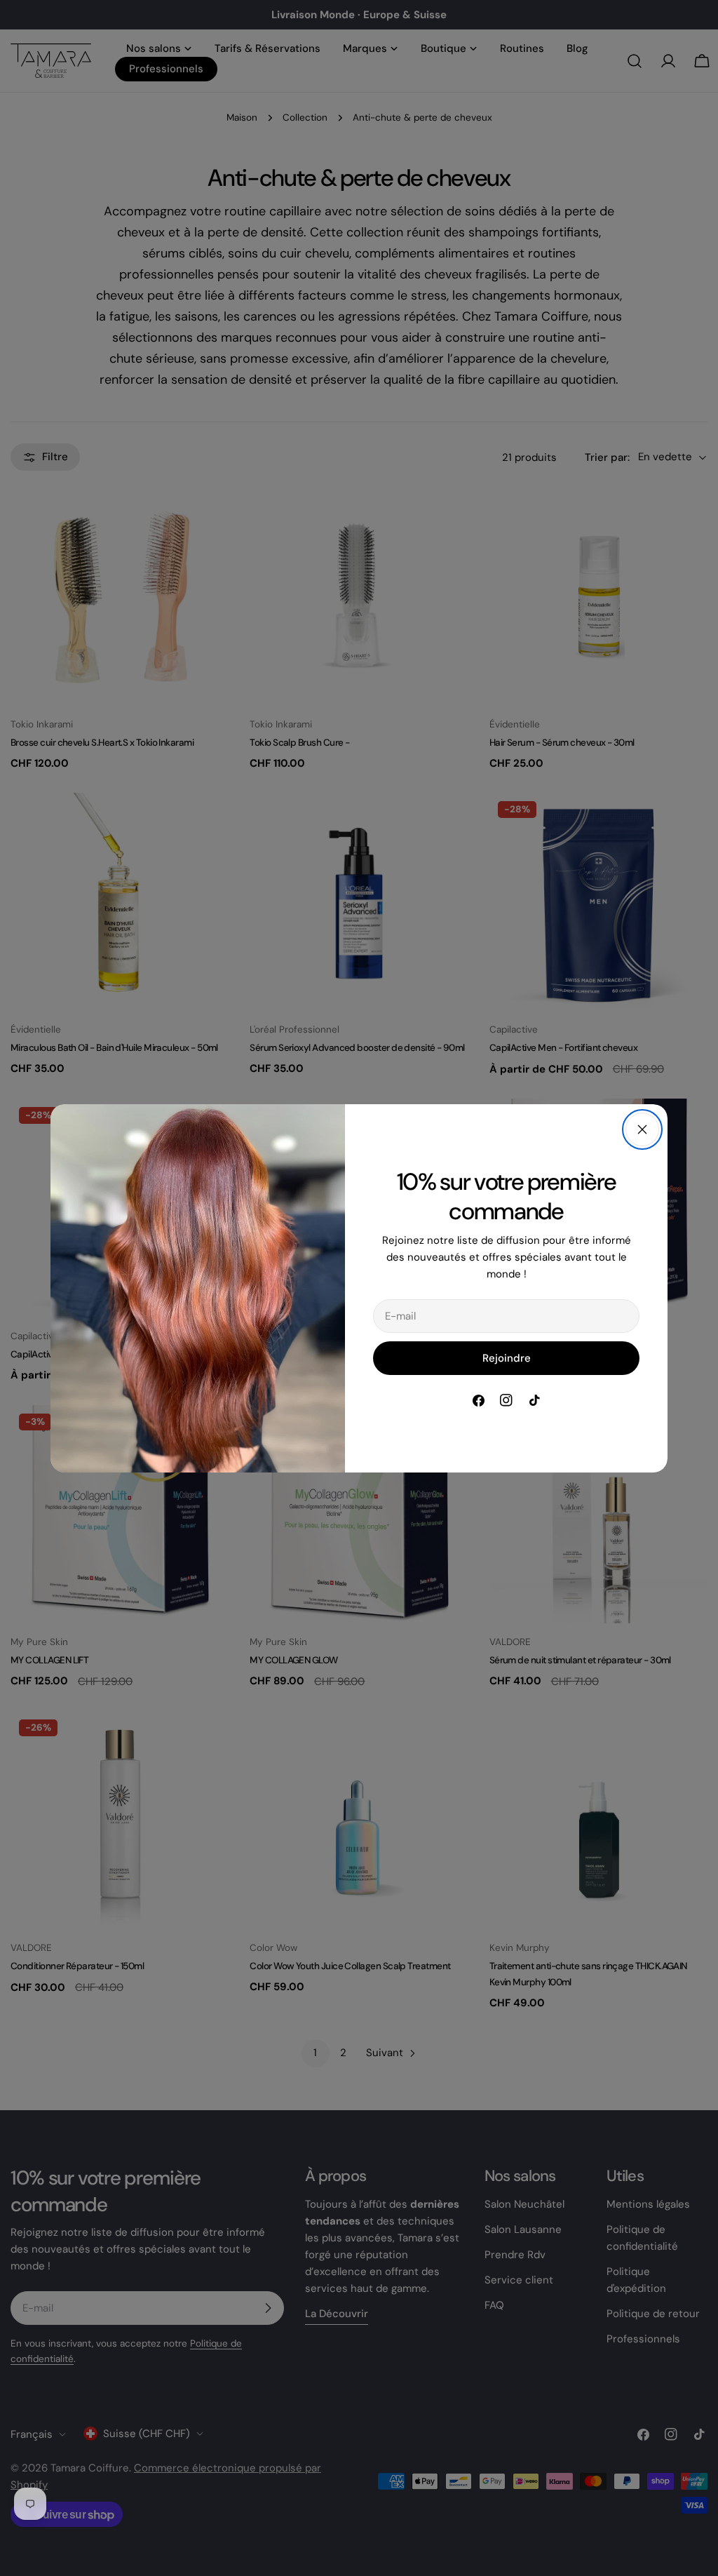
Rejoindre (507, 1358)
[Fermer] (642, 1129)
